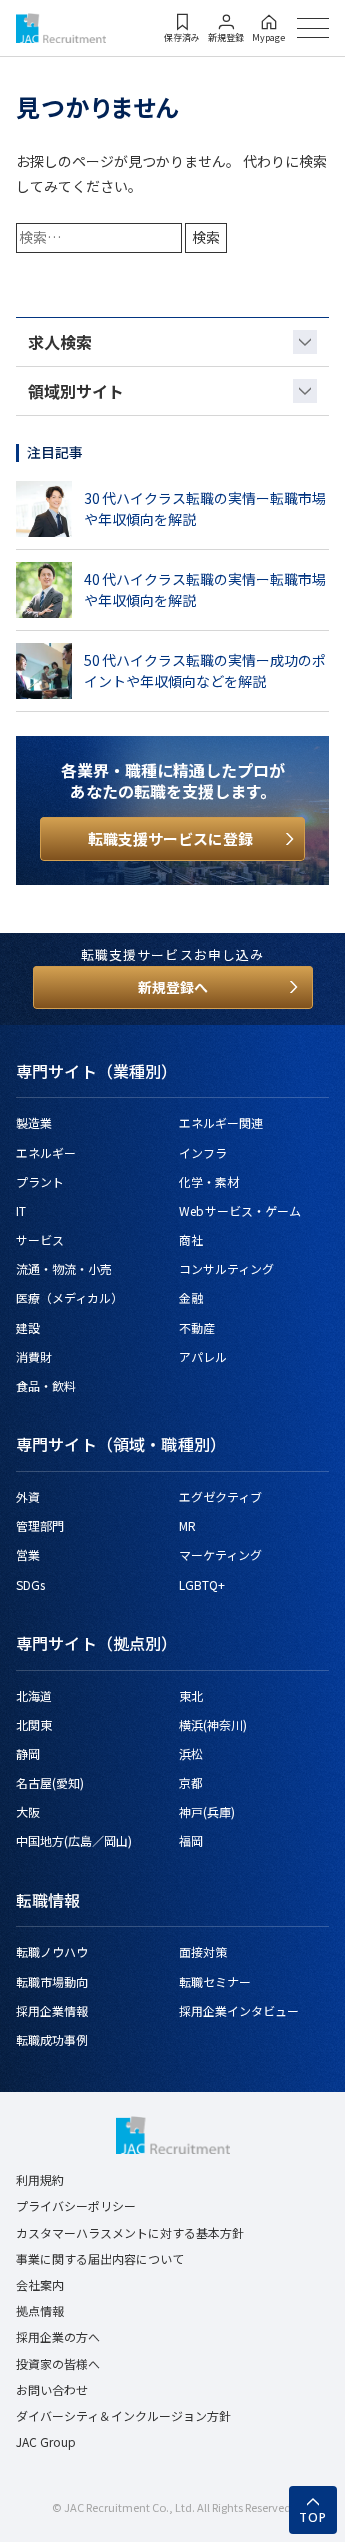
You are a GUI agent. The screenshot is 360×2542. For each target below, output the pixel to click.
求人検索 (60, 342)
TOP (313, 2517)
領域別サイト (76, 391)
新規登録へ (173, 987)
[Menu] (313, 28)
